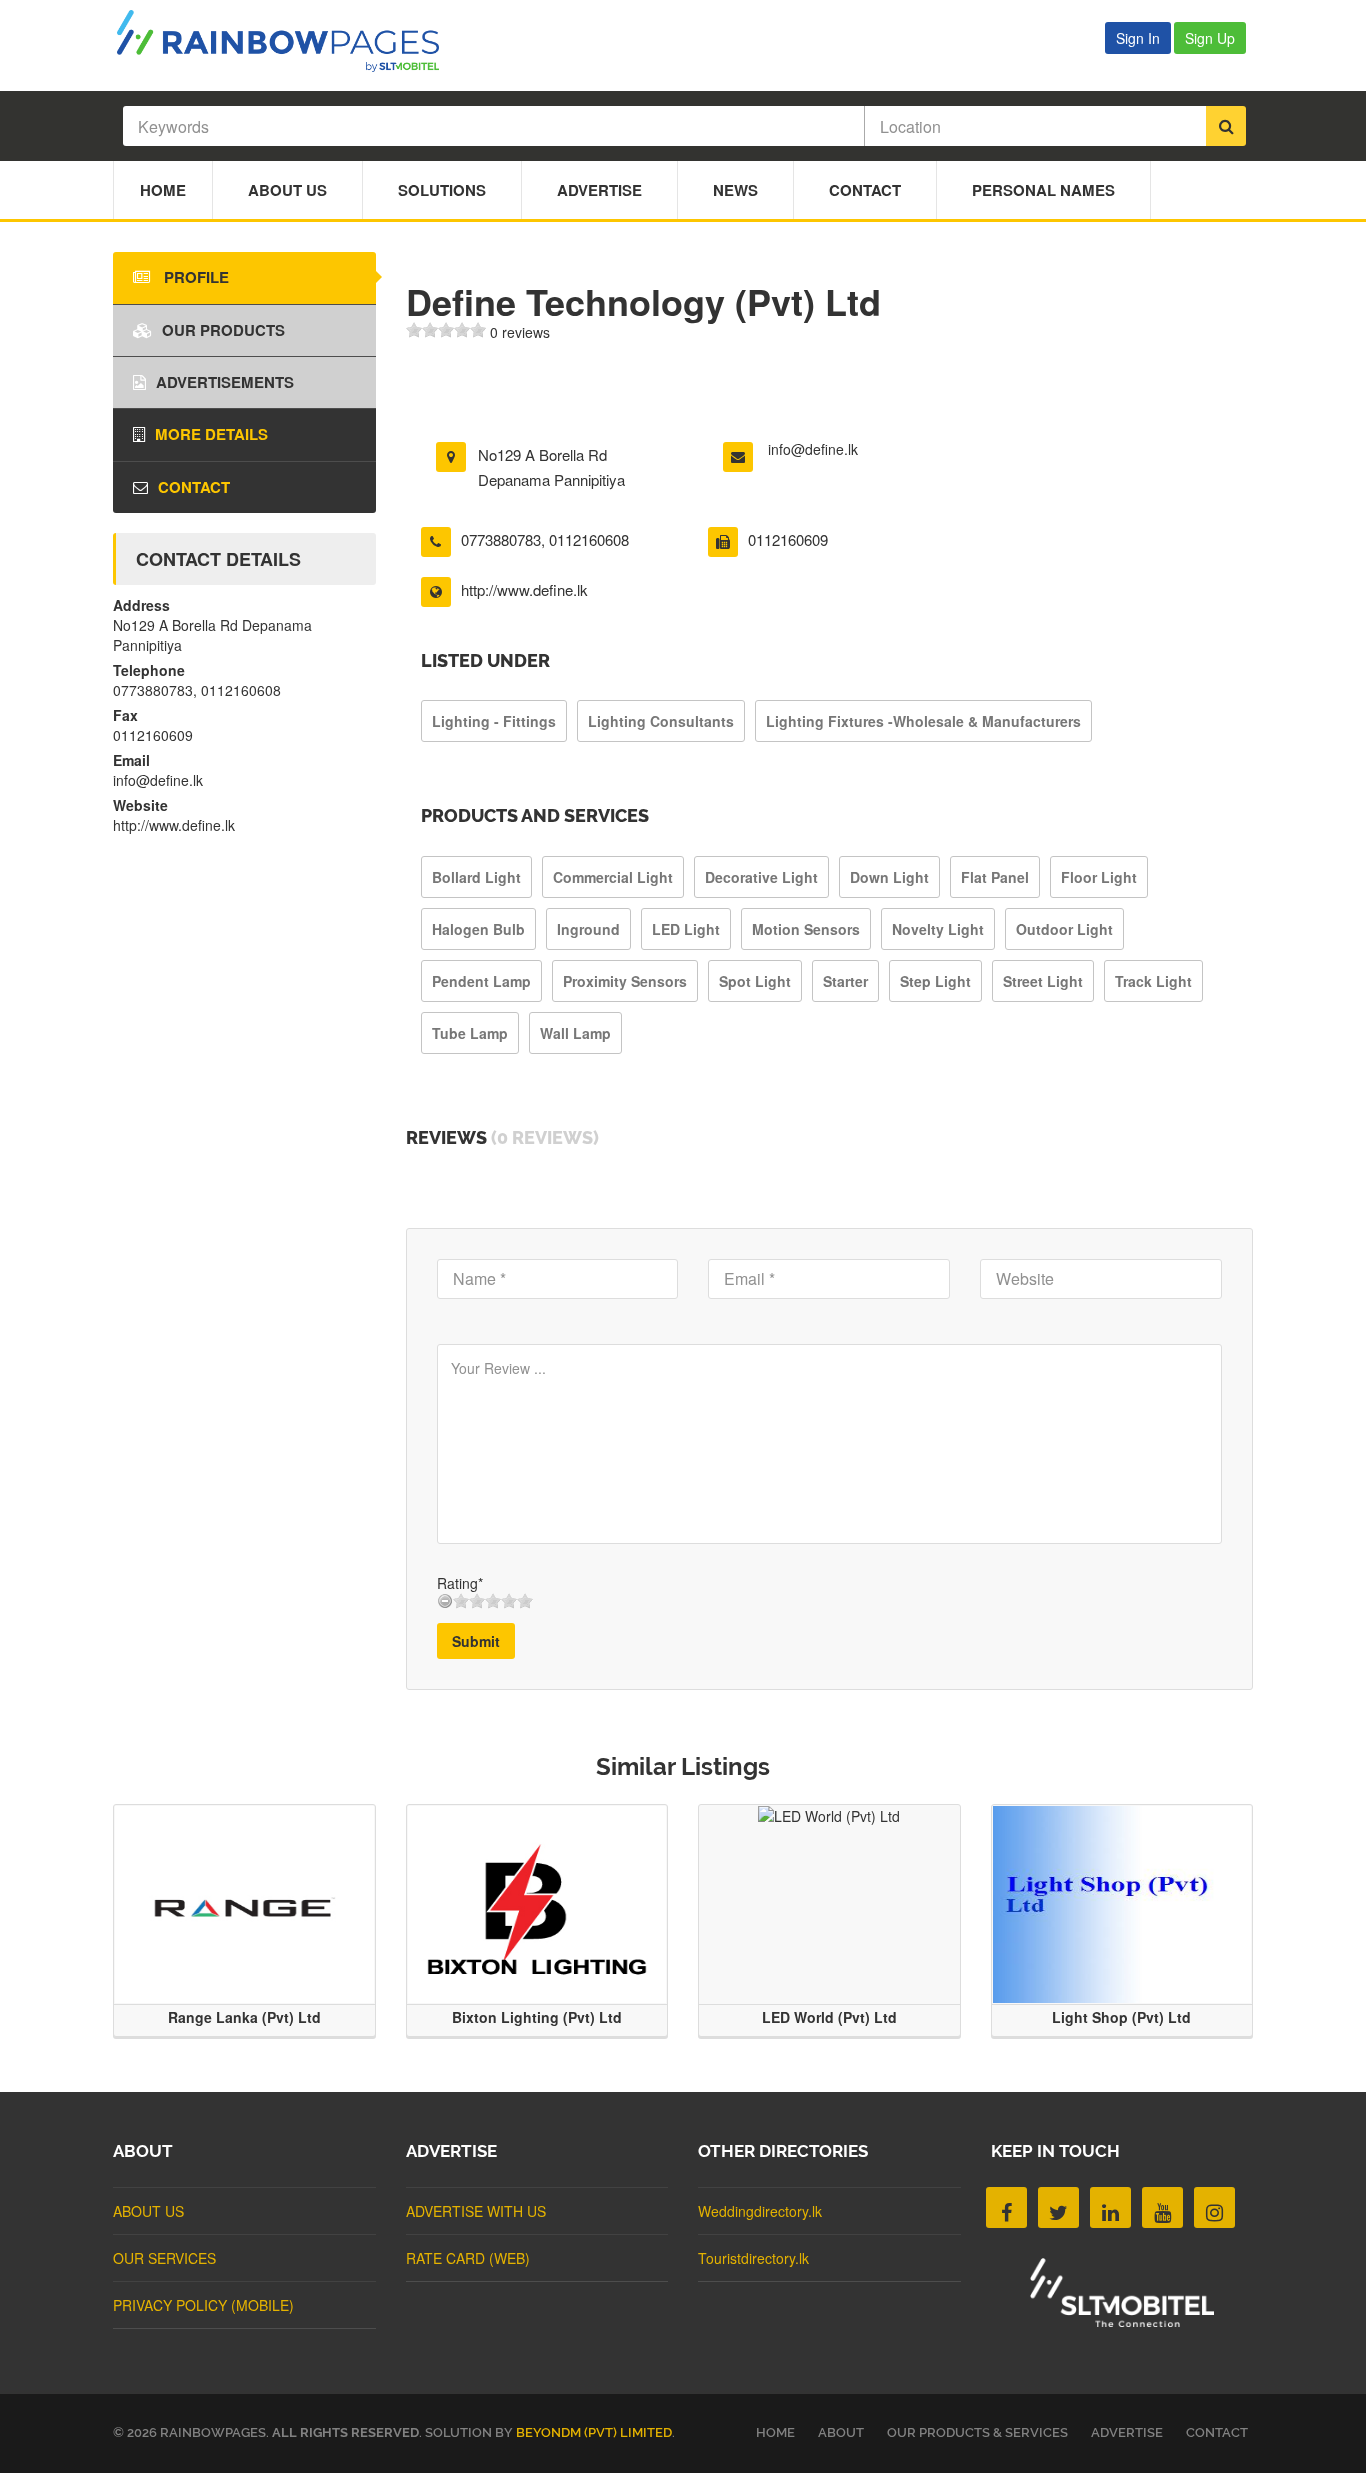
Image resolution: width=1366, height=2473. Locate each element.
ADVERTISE (1127, 2432)
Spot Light (755, 981)
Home (163, 190)
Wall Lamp (575, 1033)
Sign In (1138, 38)
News (735, 190)
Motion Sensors (806, 929)
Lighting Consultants (661, 721)
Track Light (1153, 981)
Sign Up (1210, 38)
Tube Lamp (470, 1033)
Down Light (889, 877)
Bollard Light (476, 877)
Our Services (164, 2258)
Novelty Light (938, 929)
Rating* (460, 1583)
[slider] (446, 330)
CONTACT (1217, 2432)
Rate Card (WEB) (468, 2258)
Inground (588, 929)
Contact (865, 190)
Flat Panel (995, 877)
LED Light (686, 929)
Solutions (442, 190)
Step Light (935, 981)
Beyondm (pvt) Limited (594, 2432)
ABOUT (841, 2432)
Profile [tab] (194, 277)
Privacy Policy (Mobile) (203, 2305)
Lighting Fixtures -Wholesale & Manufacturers (923, 721)
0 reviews (520, 332)
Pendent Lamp (481, 981)
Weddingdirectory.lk (760, 2211)
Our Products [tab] (223, 330)
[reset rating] (445, 1601)
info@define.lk (813, 449)
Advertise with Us (476, 2211)
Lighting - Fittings (494, 721)
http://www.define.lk (524, 589)
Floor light (1099, 877)
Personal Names (1043, 190)
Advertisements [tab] (225, 382)
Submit (476, 1641)
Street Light (1043, 981)
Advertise (599, 190)
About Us (287, 190)
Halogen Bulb (478, 929)
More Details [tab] (211, 434)
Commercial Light (613, 877)
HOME (775, 2432)
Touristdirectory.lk (753, 2258)
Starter (845, 981)
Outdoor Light (1064, 929)
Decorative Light (761, 877)
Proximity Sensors (625, 981)
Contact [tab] (194, 487)
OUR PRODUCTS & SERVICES (977, 2432)
